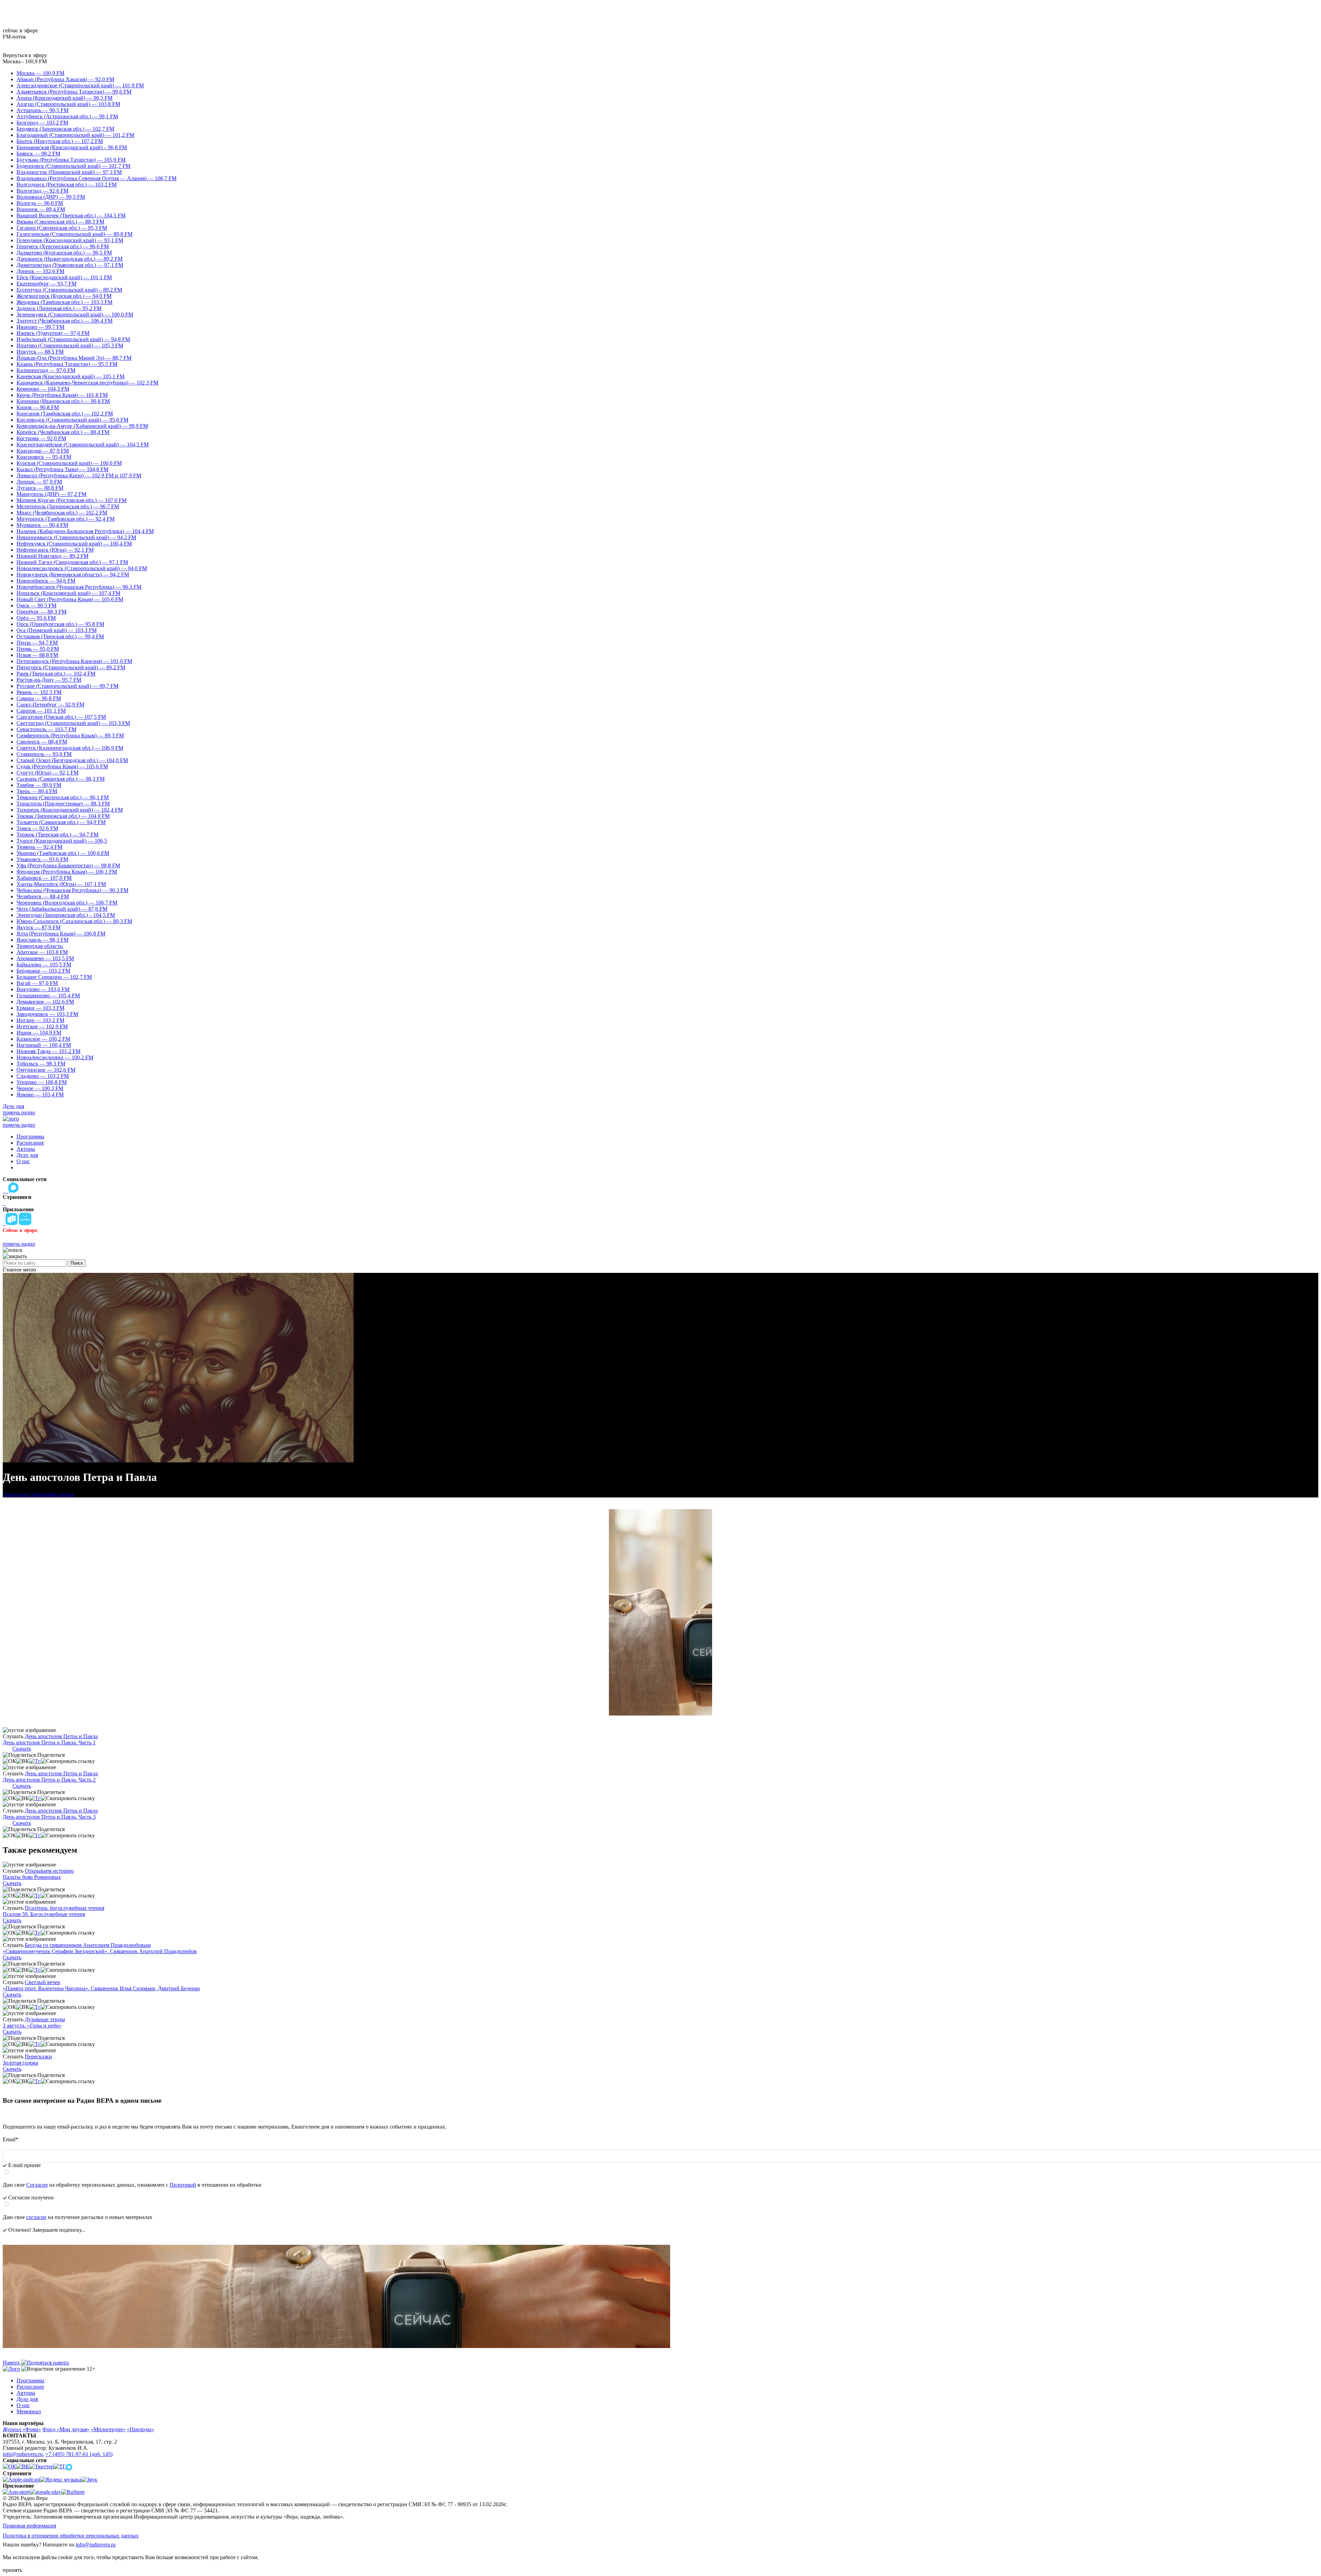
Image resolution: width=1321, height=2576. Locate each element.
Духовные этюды (45, 2019)
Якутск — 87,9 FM (39, 927)
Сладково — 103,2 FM (43, 1076)
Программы (30, 1137)
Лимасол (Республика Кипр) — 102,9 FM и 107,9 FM (79, 475)
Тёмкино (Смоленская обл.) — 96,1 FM (63, 797)
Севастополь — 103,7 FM (46, 729)
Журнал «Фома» (22, 2429)
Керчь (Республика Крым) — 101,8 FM (62, 395)
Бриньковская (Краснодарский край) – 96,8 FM (72, 147)
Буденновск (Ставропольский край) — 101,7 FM (73, 166)
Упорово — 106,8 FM (42, 1082)
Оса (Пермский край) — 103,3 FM (57, 630)
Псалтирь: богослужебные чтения (65, 1908)
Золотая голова (20, 2063)
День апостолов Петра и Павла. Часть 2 (49, 1780)
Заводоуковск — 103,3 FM (47, 1014)
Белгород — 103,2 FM (42, 123)
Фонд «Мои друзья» (66, 2429)
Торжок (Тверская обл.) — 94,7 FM (57, 835)
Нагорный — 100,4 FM (44, 1045)
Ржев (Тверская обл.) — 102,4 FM (56, 674)
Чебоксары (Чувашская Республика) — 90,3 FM (72, 890)
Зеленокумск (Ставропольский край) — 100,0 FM (75, 315)
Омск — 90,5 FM (36, 605)
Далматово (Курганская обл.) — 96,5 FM (64, 253)
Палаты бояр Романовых (32, 1877)
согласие (36, 2217)
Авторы (26, 1149)
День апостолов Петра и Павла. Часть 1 (49, 1742)
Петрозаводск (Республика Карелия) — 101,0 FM (74, 661)
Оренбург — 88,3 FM (41, 612)
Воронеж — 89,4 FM (41, 209)
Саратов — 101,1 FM (41, 711)
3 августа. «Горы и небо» (32, 2026)
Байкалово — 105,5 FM (44, 965)
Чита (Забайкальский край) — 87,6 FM (62, 909)
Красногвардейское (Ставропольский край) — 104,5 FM (83, 445)
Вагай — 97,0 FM (37, 983)
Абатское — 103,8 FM (42, 952)
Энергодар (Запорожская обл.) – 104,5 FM (66, 915)
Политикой (183, 2185)
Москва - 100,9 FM (25, 61)
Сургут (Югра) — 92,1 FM (47, 773)
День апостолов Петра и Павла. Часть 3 (49, 1817)
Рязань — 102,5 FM (39, 692)
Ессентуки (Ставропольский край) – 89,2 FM (69, 290)
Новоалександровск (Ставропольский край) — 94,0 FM (82, 568)
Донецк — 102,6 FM (40, 271)
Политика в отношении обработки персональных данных (71, 2536)
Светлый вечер (42, 1982)
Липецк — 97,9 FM (39, 482)
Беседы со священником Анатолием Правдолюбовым (88, 1945)
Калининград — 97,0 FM (46, 370)
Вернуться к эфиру (25, 55)
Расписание (30, 1143)
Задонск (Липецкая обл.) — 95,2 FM (59, 308)
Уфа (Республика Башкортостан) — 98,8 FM (68, 865)
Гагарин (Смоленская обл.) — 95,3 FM (62, 228)
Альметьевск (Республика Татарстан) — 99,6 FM (74, 92)
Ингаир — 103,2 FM (40, 1020)
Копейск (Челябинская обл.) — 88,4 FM (63, 432)
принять (12, 2570)
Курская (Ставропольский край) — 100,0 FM (69, 463)
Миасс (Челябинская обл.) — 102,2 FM (62, 513)
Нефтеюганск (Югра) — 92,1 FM (55, 550)
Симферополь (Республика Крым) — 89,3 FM (70, 735)
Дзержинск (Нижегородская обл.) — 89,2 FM (69, 259)
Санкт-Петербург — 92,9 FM (50, 705)
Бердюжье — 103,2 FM (43, 971)
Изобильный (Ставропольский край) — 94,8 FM (73, 339)
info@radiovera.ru (23, 2454)
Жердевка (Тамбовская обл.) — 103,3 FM (65, 302)
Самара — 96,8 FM (39, 698)
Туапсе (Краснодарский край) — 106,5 (62, 841)
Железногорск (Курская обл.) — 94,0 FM (64, 296)
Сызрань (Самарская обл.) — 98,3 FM (61, 779)
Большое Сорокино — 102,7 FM (54, 977)
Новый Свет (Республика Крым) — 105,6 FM (70, 599)
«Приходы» (141, 2429)
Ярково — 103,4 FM (40, 1095)
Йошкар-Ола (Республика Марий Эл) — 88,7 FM (74, 358)
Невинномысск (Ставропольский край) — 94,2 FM (76, 537)
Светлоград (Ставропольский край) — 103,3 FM (73, 723)
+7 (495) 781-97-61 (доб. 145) (79, 2454)
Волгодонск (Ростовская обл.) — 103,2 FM (67, 185)
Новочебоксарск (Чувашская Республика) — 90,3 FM (79, 587)
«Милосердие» (108, 2429)
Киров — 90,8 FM (38, 407)
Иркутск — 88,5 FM (40, 352)
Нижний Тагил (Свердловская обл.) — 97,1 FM (72, 562)
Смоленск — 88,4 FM (42, 742)
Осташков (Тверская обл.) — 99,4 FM (60, 636)
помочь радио (19, 1112)
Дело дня (13, 1106)
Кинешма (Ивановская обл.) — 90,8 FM (63, 401)
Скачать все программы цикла (38, 1494)
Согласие (37, 2185)
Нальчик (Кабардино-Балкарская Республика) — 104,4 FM (85, 531)
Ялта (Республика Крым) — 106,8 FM (61, 934)
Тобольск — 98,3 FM (41, 1064)
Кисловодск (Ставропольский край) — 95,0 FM (72, 420)
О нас (23, 1161)
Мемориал (29, 2411)
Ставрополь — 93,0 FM (44, 754)
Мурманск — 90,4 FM (42, 525)
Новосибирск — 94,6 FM (46, 581)
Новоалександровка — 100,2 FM (55, 1057)
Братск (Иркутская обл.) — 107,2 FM (60, 141)
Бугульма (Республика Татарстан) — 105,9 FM (71, 160)
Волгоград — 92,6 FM (42, 191)
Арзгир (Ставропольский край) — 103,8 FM (68, 104)
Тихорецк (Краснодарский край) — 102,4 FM (70, 810)
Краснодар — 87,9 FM (43, 451)
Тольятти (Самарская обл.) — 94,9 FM (61, 822)
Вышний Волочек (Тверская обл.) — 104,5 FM (71, 215)
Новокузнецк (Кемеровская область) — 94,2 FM (73, 575)
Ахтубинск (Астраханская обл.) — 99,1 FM (67, 116)
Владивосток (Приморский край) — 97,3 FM (69, 172)
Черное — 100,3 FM (40, 1088)
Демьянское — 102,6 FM (45, 1002)
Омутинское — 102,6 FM (46, 1070)
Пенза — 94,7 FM (37, 643)
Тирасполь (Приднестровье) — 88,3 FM (63, 804)
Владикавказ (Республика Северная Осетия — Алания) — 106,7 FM (96, 178)
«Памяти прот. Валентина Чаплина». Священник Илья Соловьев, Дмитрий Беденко (101, 1988)
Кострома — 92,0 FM (41, 438)
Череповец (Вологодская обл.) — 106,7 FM (67, 903)
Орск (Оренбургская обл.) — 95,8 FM (60, 624)
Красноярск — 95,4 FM (44, 457)
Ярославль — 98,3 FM (42, 940)
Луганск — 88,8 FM (40, 488)
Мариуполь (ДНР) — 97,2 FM (51, 494)
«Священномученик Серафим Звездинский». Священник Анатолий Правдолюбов (100, 1951)
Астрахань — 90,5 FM (42, 110)
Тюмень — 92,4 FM (39, 847)
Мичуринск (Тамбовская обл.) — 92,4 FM (66, 519)
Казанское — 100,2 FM (43, 1039)
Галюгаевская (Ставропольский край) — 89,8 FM (74, 234)
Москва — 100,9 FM (40, 73)
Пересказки (38, 2057)
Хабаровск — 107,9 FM (44, 878)
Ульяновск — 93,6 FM (42, 859)
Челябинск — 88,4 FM (43, 896)
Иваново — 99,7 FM (40, 327)
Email (10, 2139)
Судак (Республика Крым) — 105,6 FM (62, 766)
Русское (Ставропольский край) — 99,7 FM (67, 686)
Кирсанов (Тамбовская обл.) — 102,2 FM (65, 414)
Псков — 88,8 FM (37, 655)
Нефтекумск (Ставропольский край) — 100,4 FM (74, 544)
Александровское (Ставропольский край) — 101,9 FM (80, 85)
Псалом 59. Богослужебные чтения (44, 1914)
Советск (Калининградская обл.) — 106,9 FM (70, 748)
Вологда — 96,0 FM (40, 203)
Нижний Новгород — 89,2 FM (52, 556)
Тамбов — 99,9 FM (39, 785)
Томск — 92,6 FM (37, 828)
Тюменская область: (40, 946)
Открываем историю (49, 1871)
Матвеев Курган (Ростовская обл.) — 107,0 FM (72, 500)
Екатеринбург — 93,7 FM (46, 284)
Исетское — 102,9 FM (42, 1026)
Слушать (13, 1736)
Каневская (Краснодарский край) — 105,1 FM (71, 376)
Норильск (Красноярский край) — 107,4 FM (68, 593)
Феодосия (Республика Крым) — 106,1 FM (67, 872)
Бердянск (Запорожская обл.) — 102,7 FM (65, 129)
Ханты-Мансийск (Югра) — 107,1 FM (61, 884)
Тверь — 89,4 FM (37, 791)
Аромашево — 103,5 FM (45, 958)
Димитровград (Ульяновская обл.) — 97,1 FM (70, 265)
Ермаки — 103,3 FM (40, 1008)
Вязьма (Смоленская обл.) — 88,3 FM (60, 222)
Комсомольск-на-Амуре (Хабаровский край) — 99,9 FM (82, 426)
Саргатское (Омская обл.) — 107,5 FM (61, 717)
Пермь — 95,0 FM (38, 649)
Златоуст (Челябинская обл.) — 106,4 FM (65, 321)
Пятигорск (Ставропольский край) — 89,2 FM (71, 667)
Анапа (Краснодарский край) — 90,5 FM (65, 98)
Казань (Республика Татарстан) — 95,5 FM (67, 364)
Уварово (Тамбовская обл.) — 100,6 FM (63, 853)
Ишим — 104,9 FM (39, 1033)
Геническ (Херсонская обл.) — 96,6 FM (63, 246)
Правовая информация (29, 2526)
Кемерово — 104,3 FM (43, 389)
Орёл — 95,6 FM (36, 618)
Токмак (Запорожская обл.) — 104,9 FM (63, 816)
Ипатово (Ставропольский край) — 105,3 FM (70, 345)
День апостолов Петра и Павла (61, 1736)
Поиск (77, 1263)
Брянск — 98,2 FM (38, 154)
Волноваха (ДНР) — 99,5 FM (51, 197)
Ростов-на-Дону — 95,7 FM (49, 680)
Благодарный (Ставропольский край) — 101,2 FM (75, 135)
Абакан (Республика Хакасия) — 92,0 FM (65, 79)
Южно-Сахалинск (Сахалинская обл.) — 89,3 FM (74, 921)
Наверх (12, 2363)
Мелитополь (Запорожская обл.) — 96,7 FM (68, 506)
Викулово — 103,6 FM (43, 989)
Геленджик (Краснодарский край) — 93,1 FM (70, 240)
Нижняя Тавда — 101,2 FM (49, 1051)
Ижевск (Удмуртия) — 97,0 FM (53, 333)
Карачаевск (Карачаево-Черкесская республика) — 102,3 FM (87, 383)
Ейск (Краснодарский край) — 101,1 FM (64, 277)
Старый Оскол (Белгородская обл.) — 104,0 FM (72, 760)
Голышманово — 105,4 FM (48, 995)
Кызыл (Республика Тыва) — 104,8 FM (62, 469)
